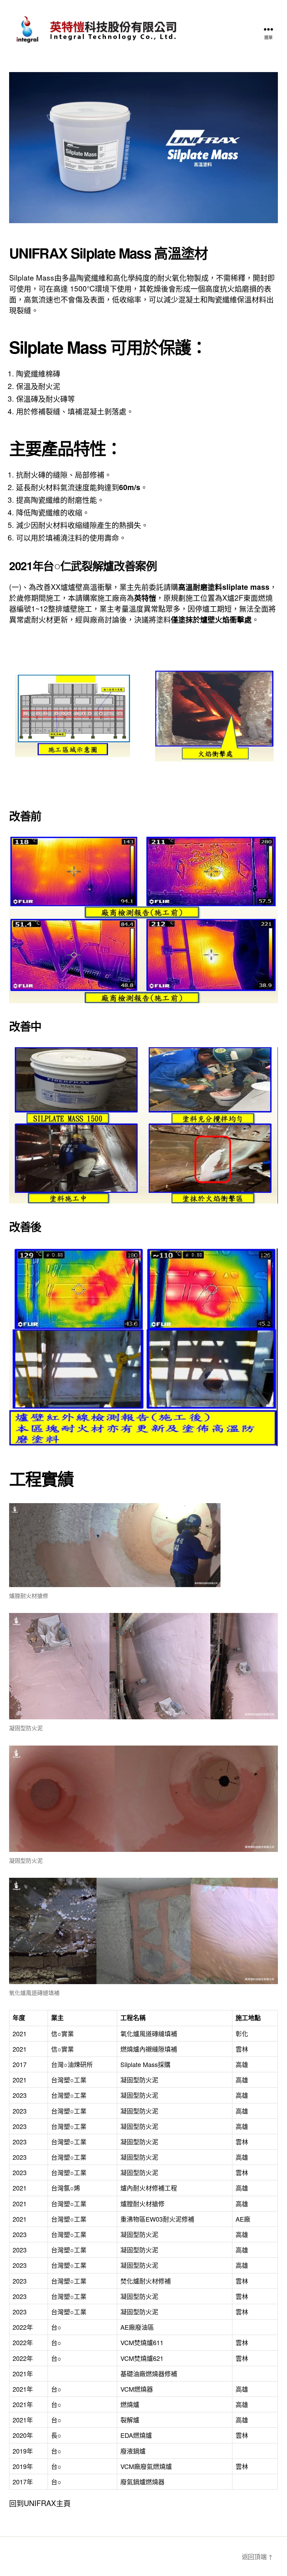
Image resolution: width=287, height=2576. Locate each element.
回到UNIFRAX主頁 (40, 2503)
